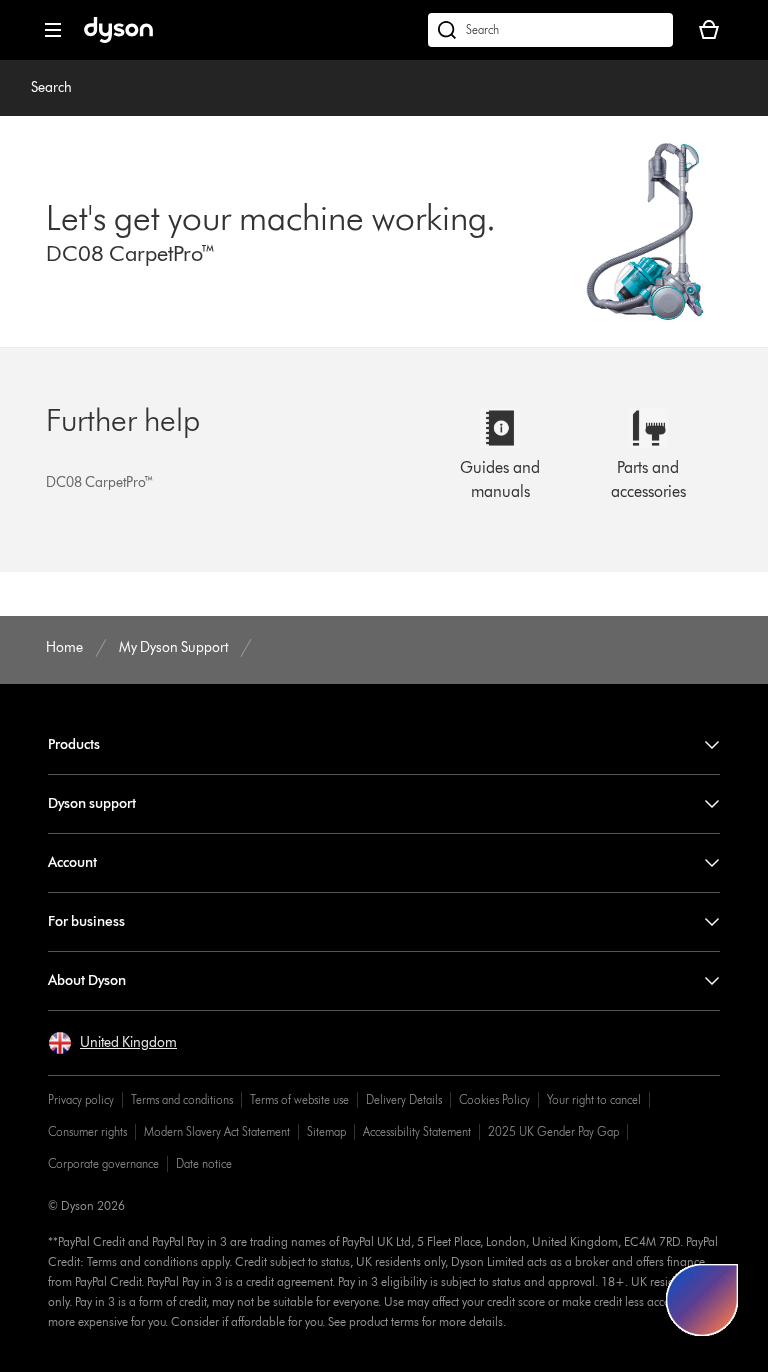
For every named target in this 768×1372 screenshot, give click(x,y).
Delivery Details (404, 1099)
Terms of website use (299, 1099)
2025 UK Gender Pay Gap (553, 1131)
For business (86, 921)
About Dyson (87, 980)
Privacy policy (81, 1099)
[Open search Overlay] (550, 30)
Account (72, 862)
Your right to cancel (594, 1099)
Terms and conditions (182, 1099)
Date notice (204, 1163)
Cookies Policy (494, 1099)
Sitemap (326, 1131)
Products (74, 744)
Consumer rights (87, 1131)
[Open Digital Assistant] (702, 1300)
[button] (112, 1043)
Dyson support (92, 803)
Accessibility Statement (417, 1131)
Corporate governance (103, 1163)
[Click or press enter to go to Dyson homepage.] (118, 38)
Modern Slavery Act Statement (217, 1131)
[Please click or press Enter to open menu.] (53, 30)
